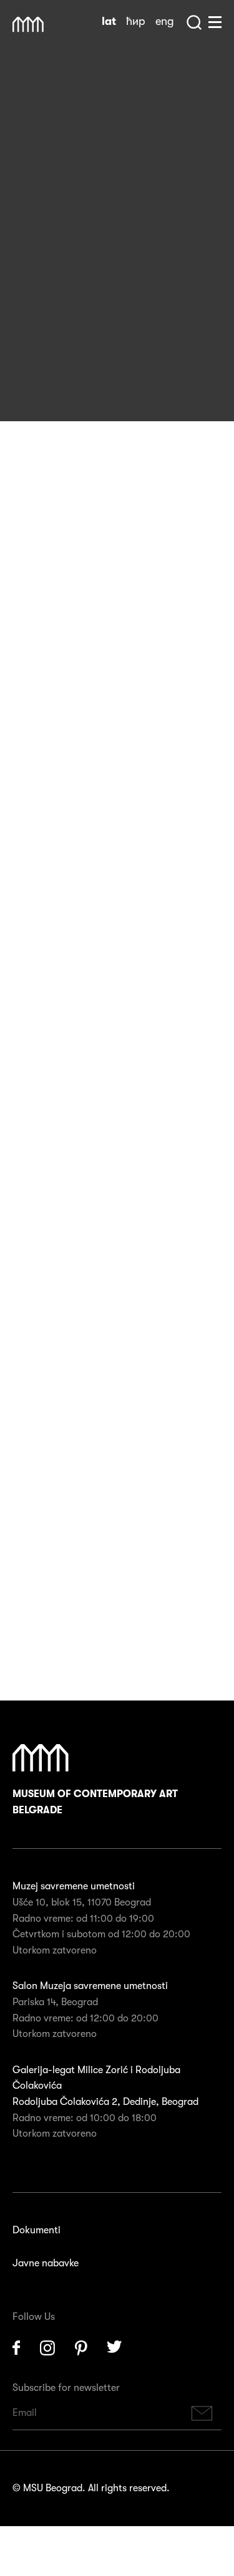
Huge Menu (215, 22)
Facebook (16, 2348)
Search (194, 22)
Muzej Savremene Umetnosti (28, 25)
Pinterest (81, 2348)
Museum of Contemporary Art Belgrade (95, 1802)
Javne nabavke (46, 2263)
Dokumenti (37, 2230)
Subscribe (202, 2413)
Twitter (115, 2348)
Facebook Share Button (25, 375)
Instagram (47, 2348)
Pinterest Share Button (56, 375)
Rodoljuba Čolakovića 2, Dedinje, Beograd (105, 2102)
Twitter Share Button (87, 375)
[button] (107, 1099)
